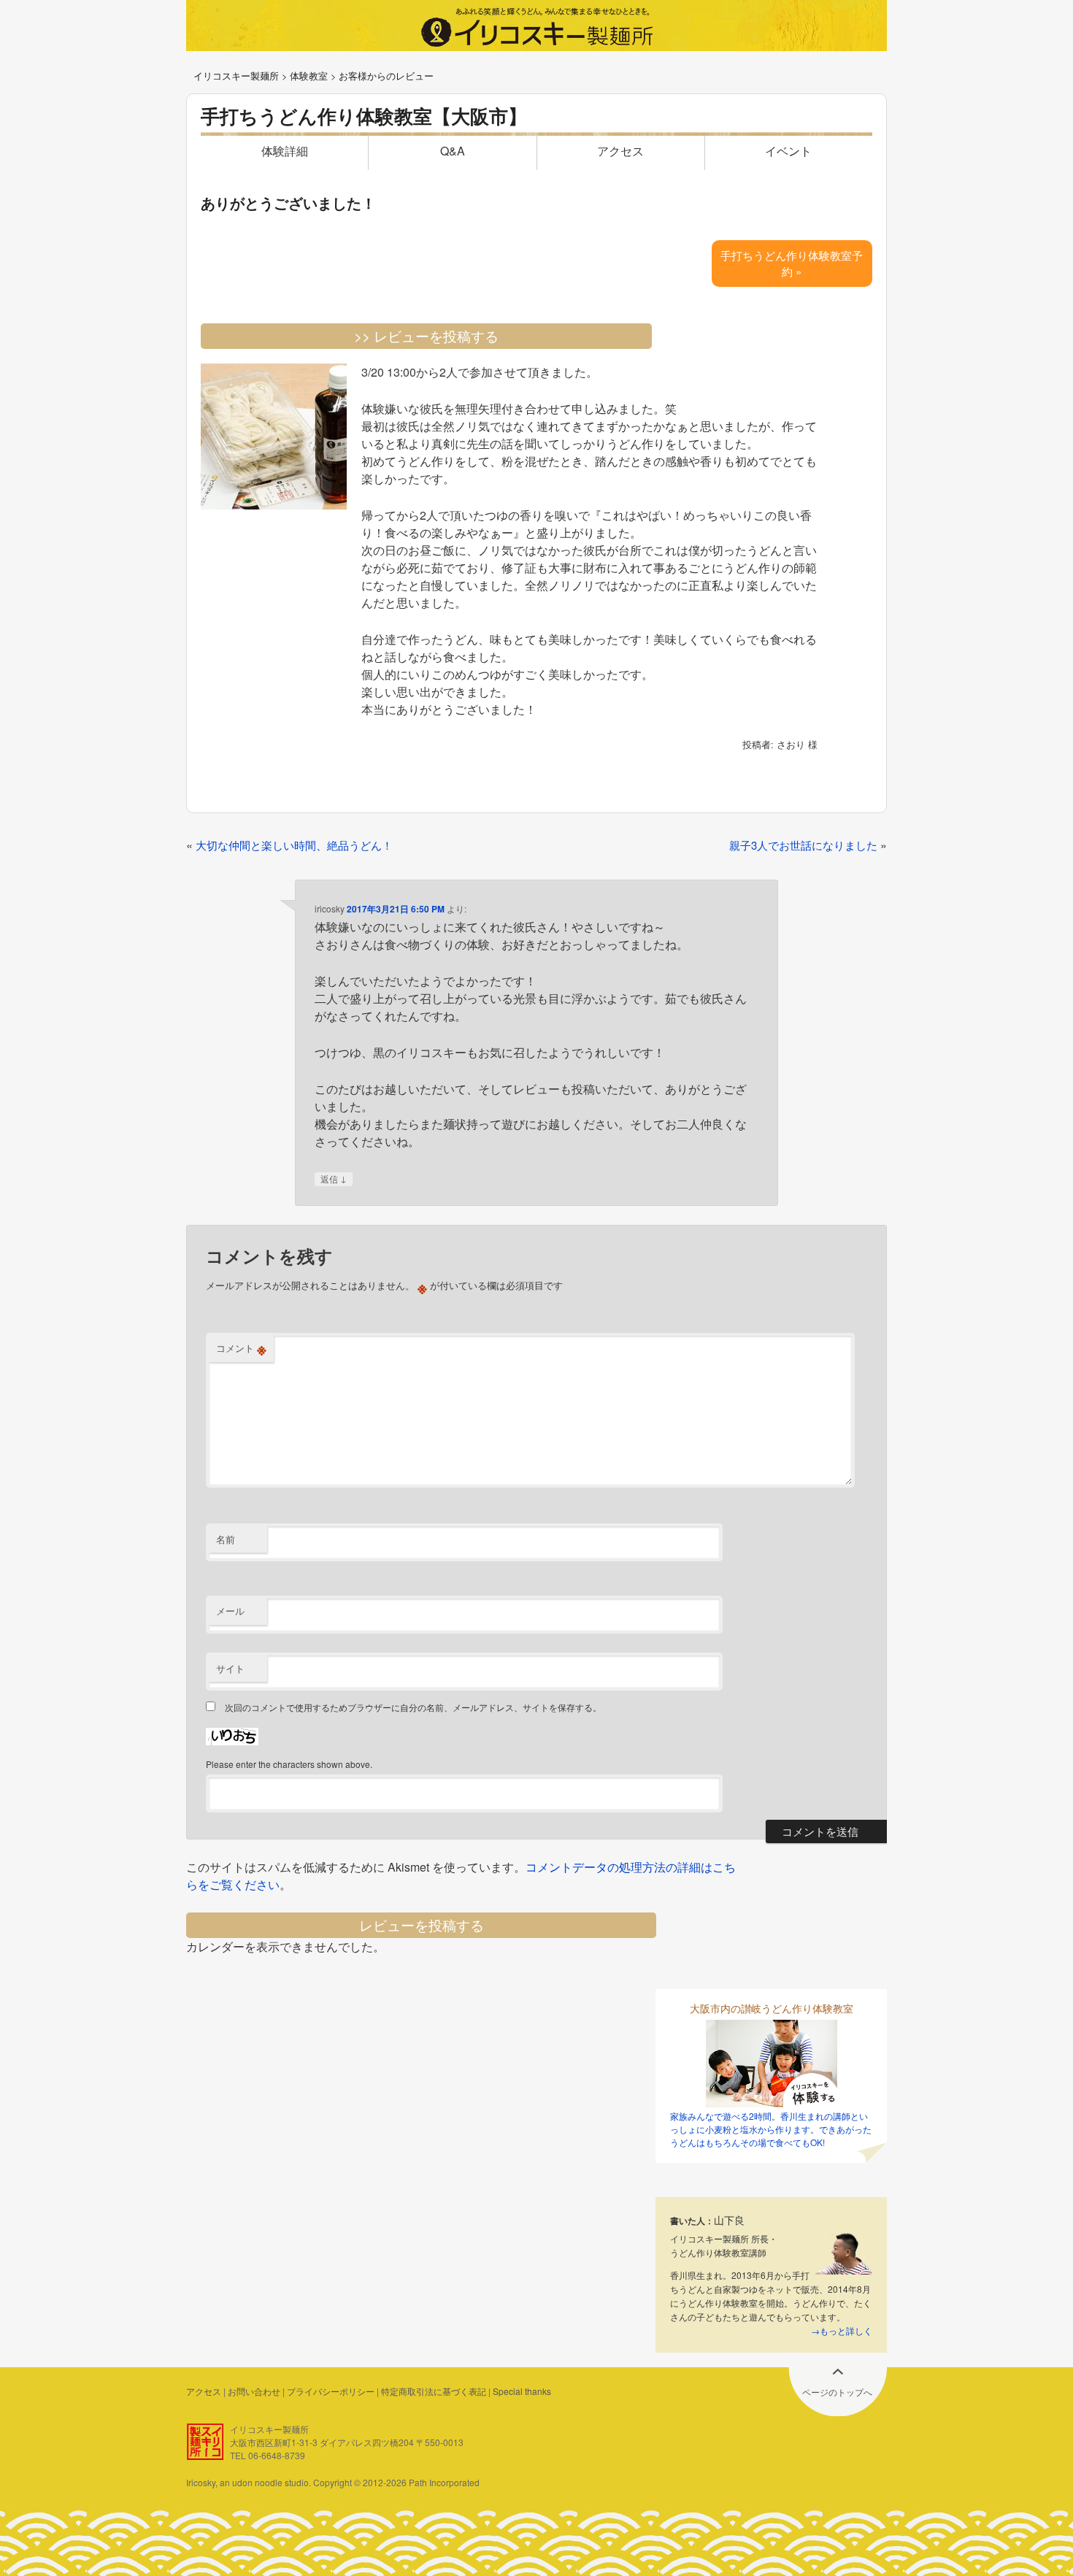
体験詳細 (285, 151)
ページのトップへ (837, 2392)
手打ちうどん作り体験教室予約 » (792, 263)
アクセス (620, 151)
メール (230, 1611)
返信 (334, 1179)
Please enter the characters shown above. (289, 1764)
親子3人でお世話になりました (803, 845)
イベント (788, 151)
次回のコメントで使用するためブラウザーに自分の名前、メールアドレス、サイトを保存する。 (413, 1707)
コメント (241, 1348)
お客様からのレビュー (386, 76)
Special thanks (522, 2391)
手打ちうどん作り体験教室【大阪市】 (364, 116)
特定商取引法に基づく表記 (434, 2391)
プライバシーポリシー (331, 2391)
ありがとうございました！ (288, 203)
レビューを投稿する (422, 1925)
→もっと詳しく (842, 2330)
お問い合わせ (254, 2391)
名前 (226, 1539)
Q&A (453, 151)
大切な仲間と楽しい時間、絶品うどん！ (294, 845)
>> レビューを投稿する (426, 335)
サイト (230, 1668)
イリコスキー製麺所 (236, 76)
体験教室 (309, 76)
